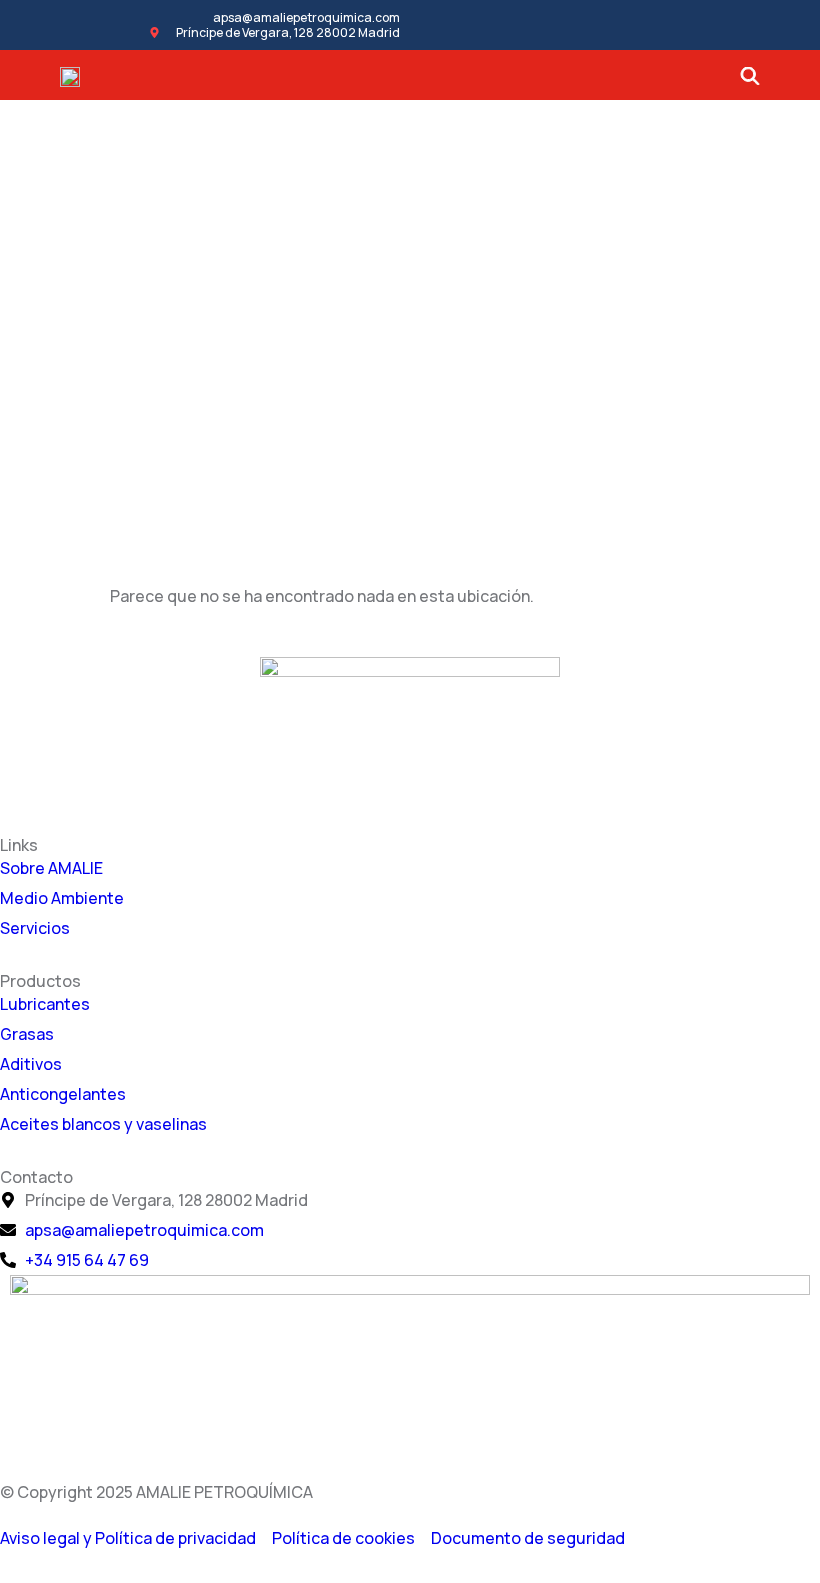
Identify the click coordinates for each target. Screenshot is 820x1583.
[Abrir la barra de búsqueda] (750, 75)
